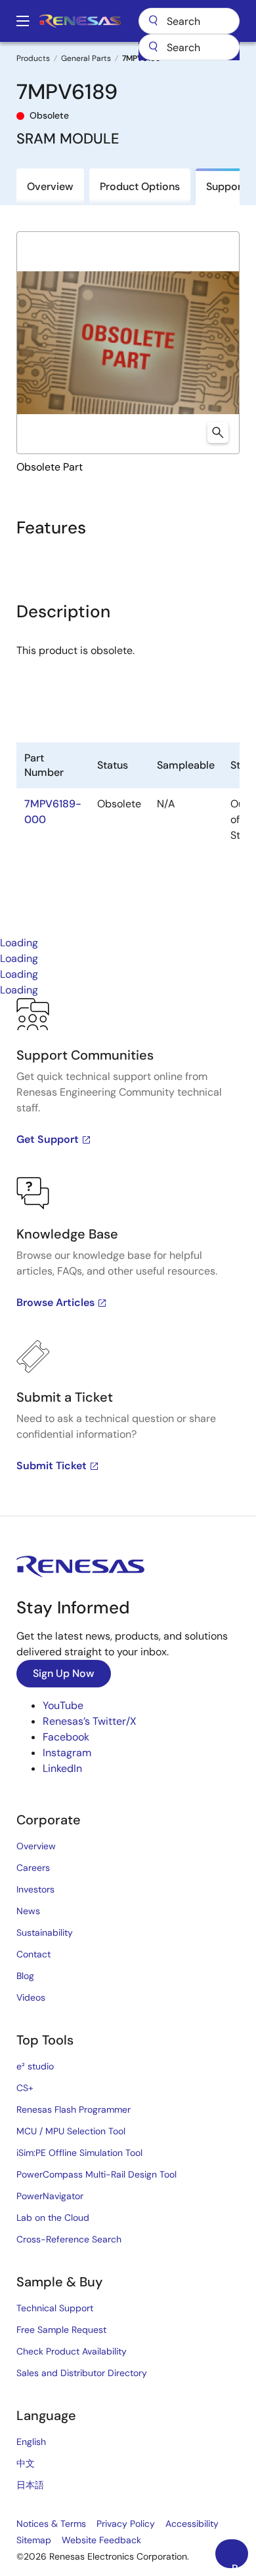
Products (33, 58)
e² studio (35, 2066)
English (31, 2442)
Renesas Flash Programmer (74, 2109)
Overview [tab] (50, 186)
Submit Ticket (52, 1466)
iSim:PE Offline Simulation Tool (79, 2153)
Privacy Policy (126, 2524)
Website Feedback (101, 2540)
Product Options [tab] (140, 186)
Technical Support (55, 2308)
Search (189, 21)
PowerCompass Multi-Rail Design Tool (96, 2174)
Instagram (67, 1753)
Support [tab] (226, 186)
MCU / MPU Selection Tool (71, 2131)
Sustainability (45, 1932)
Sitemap (34, 2540)
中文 (26, 2463)
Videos (31, 1997)
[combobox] (189, 47)
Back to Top (240, 2565)
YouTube (63, 1705)
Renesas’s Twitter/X (90, 1721)
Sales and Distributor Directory (82, 2373)
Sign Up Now (64, 1673)
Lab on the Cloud (53, 2218)
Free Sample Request (61, 2330)
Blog (25, 1976)
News (28, 1911)
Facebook (66, 1737)
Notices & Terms (51, 2524)
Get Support (48, 1139)
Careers (33, 1868)
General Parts (86, 58)
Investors (35, 1889)
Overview (36, 1846)
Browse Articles (55, 1302)
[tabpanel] (128, 1257)
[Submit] (153, 47)
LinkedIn (62, 1768)
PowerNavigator (50, 2196)
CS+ (25, 2088)
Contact (33, 1954)
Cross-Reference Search (69, 2239)
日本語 (30, 2485)
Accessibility (192, 2524)
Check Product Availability (72, 2351)
